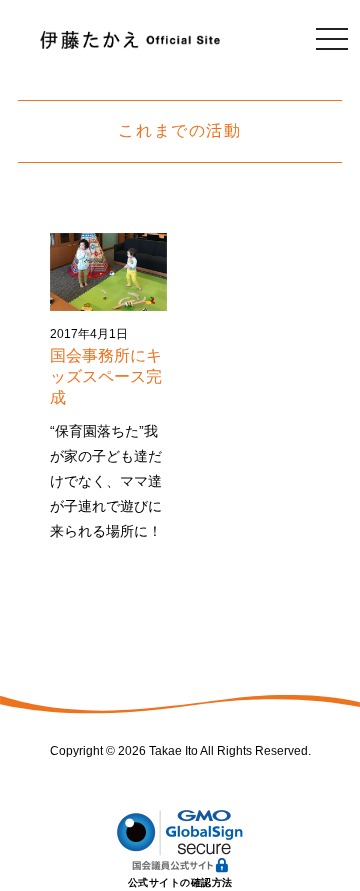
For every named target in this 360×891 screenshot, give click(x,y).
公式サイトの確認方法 (180, 882)
